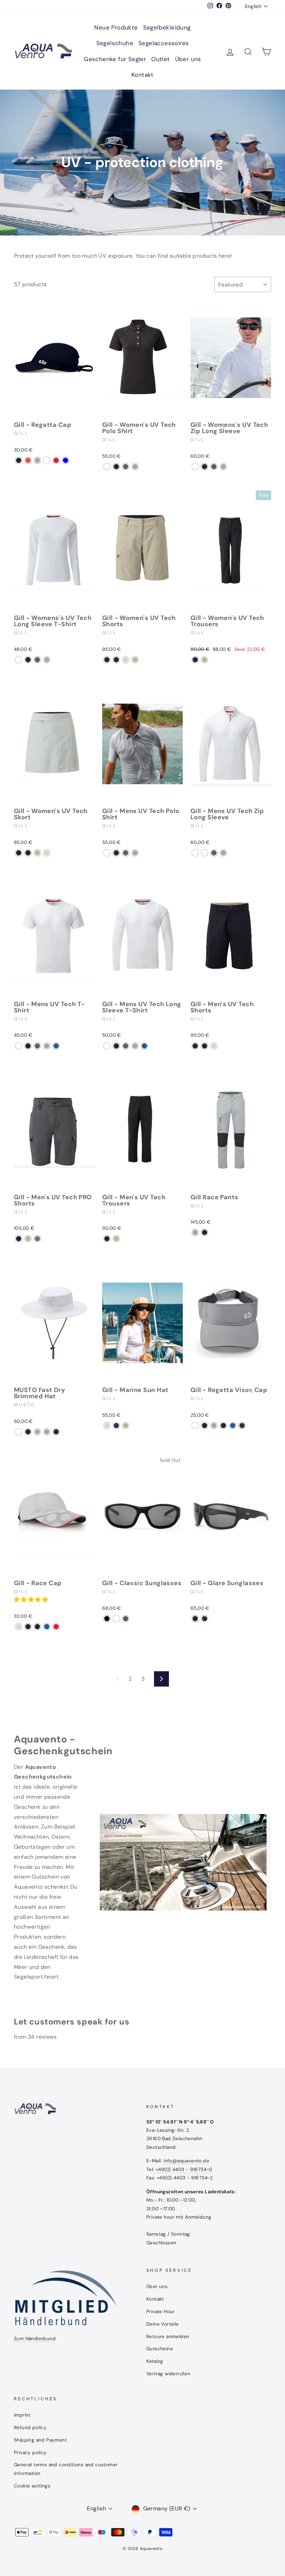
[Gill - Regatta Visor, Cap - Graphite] (205, 1426)
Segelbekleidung (167, 27)
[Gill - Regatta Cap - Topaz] (47, 460)
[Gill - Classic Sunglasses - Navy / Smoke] (116, 1619)
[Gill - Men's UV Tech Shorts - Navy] (195, 1046)
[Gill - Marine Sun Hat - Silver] (107, 1426)
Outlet (160, 59)
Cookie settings (32, 2486)
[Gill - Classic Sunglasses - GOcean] (126, 1619)
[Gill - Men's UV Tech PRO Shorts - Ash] (37, 1239)
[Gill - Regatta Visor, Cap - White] (195, 1426)
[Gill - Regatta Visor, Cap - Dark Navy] (242, 1426)
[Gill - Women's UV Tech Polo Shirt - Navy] (116, 467)
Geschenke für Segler (115, 59)
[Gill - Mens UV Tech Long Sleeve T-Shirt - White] (107, 1046)
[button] (32, 1600)
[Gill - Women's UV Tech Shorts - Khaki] (135, 660)
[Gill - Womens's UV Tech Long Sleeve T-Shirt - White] (19, 660)
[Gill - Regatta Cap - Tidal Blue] (66, 460)
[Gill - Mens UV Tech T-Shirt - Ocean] (56, 1046)
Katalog (155, 2361)
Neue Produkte (116, 27)
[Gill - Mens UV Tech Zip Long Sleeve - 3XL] (205, 853)
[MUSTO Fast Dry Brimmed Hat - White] (19, 1432)
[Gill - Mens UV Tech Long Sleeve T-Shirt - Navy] (116, 1046)
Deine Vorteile (163, 2324)
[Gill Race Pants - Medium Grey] (195, 1232)
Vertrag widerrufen (168, 2374)
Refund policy (30, 2428)
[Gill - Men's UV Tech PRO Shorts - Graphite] (19, 1239)
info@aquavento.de (186, 2161)
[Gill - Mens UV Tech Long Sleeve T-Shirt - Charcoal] (126, 1046)
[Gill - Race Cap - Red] (56, 1627)
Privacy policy (30, 2453)
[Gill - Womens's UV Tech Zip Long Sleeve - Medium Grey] (223, 467)
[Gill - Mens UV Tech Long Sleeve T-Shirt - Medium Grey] (135, 1046)
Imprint (22, 2415)
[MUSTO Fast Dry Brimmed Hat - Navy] (28, 1432)
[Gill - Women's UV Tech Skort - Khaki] (37, 853)
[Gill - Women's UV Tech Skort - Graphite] (19, 853)
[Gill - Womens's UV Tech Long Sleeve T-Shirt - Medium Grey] (47, 660)
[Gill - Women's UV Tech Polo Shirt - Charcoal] (126, 467)
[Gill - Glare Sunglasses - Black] (195, 1619)
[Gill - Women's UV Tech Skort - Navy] (28, 853)
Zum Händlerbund (35, 2339)
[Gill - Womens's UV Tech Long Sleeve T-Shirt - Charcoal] (37, 660)
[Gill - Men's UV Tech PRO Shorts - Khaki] (28, 1239)
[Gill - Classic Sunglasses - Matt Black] (107, 1619)
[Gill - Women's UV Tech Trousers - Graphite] (195, 660)
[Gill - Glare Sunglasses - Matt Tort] (205, 1619)
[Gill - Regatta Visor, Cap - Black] (223, 1426)
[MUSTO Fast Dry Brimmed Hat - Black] (56, 1432)
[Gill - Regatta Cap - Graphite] (19, 460)
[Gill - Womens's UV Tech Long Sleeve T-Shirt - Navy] (28, 660)
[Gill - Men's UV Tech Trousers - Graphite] (107, 1239)
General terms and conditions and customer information (66, 2469)
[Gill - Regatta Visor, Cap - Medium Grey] (214, 1426)
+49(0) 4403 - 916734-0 (184, 2169)
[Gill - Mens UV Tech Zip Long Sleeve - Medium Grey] (223, 853)
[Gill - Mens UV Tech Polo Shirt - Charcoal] (126, 853)
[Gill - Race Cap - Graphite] (28, 1627)
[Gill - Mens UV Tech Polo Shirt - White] (107, 853)
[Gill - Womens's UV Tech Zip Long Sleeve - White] (195, 467)
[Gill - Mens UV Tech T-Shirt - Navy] (28, 1046)
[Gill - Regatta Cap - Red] (56, 460)
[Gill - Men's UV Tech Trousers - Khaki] (116, 1239)
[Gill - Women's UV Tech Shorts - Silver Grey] (126, 660)
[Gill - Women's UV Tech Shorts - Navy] (116, 660)
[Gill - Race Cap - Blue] (47, 1627)
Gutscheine (160, 2349)
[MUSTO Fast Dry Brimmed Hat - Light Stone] (37, 1432)
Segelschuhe (115, 43)
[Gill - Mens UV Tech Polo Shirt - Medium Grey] (135, 853)
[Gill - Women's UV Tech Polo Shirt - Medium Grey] (135, 467)
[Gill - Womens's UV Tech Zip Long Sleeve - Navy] (205, 467)
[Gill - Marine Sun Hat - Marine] (116, 1426)
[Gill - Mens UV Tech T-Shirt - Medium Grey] (47, 1046)
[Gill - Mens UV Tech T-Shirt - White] (19, 1046)
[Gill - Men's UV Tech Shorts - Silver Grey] (214, 1046)
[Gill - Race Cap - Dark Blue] (37, 1627)
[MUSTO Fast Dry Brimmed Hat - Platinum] (47, 1432)
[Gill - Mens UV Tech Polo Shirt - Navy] (116, 853)
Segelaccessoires (164, 43)
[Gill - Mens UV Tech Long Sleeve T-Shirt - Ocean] (144, 1046)
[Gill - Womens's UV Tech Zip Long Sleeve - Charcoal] (214, 467)
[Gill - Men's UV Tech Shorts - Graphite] (205, 1046)
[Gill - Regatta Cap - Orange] (28, 460)
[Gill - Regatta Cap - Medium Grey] (37, 460)
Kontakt (142, 75)
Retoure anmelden (168, 2337)
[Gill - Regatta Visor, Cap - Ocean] (233, 1426)
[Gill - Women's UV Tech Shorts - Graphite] (107, 660)
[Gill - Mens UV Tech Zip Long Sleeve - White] (195, 853)
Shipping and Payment (40, 2440)
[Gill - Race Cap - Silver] (19, 1627)
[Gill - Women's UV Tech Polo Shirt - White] (107, 467)
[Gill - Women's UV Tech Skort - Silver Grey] (47, 853)
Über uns (188, 59)
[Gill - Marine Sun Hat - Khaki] (126, 1426)
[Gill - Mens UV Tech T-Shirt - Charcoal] (37, 1046)
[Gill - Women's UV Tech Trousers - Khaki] (205, 660)
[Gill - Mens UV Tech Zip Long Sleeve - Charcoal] (214, 853)
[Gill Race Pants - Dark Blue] (205, 1232)
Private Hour (161, 2312)
